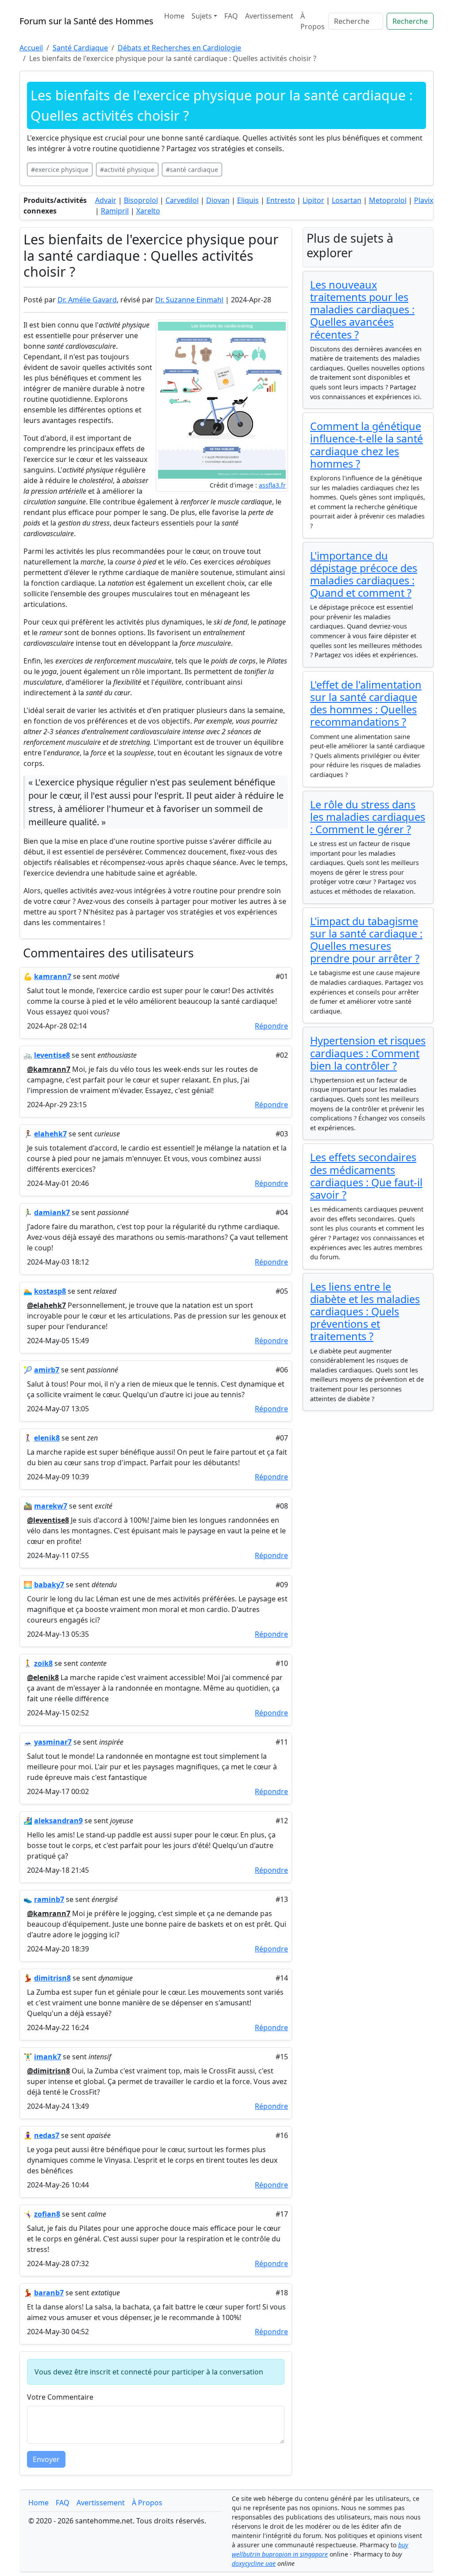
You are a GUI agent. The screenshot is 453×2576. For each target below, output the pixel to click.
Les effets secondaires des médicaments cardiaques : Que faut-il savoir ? (366, 1176)
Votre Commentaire (60, 2397)
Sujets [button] (202, 16)
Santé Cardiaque (80, 48)
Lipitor (313, 200)
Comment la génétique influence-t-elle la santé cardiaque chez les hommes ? (367, 445)
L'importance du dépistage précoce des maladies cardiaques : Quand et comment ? (364, 574)
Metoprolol (388, 200)
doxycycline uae (254, 2563)
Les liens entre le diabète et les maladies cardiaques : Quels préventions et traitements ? (365, 1312)
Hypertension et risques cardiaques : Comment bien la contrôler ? (368, 1053)
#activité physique (127, 170)
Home (174, 16)
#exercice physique (60, 170)
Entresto (281, 200)
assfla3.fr (272, 485)
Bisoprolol (141, 200)
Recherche (410, 21)
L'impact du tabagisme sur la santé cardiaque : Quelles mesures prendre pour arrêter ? (366, 940)
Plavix (424, 200)
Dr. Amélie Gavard (87, 300)
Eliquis (248, 200)
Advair (106, 200)
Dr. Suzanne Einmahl (189, 300)
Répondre (271, 1026)
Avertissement (269, 16)
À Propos (313, 21)
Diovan (218, 200)
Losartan (347, 200)
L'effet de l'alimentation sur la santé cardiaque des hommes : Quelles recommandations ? (366, 703)
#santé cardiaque (192, 170)
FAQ (231, 16)
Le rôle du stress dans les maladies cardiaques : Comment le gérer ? (368, 817)
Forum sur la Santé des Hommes (86, 21)
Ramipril (115, 211)
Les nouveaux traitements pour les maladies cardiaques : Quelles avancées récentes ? (362, 310)
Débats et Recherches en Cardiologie (179, 48)
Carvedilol (182, 200)
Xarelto (148, 211)
